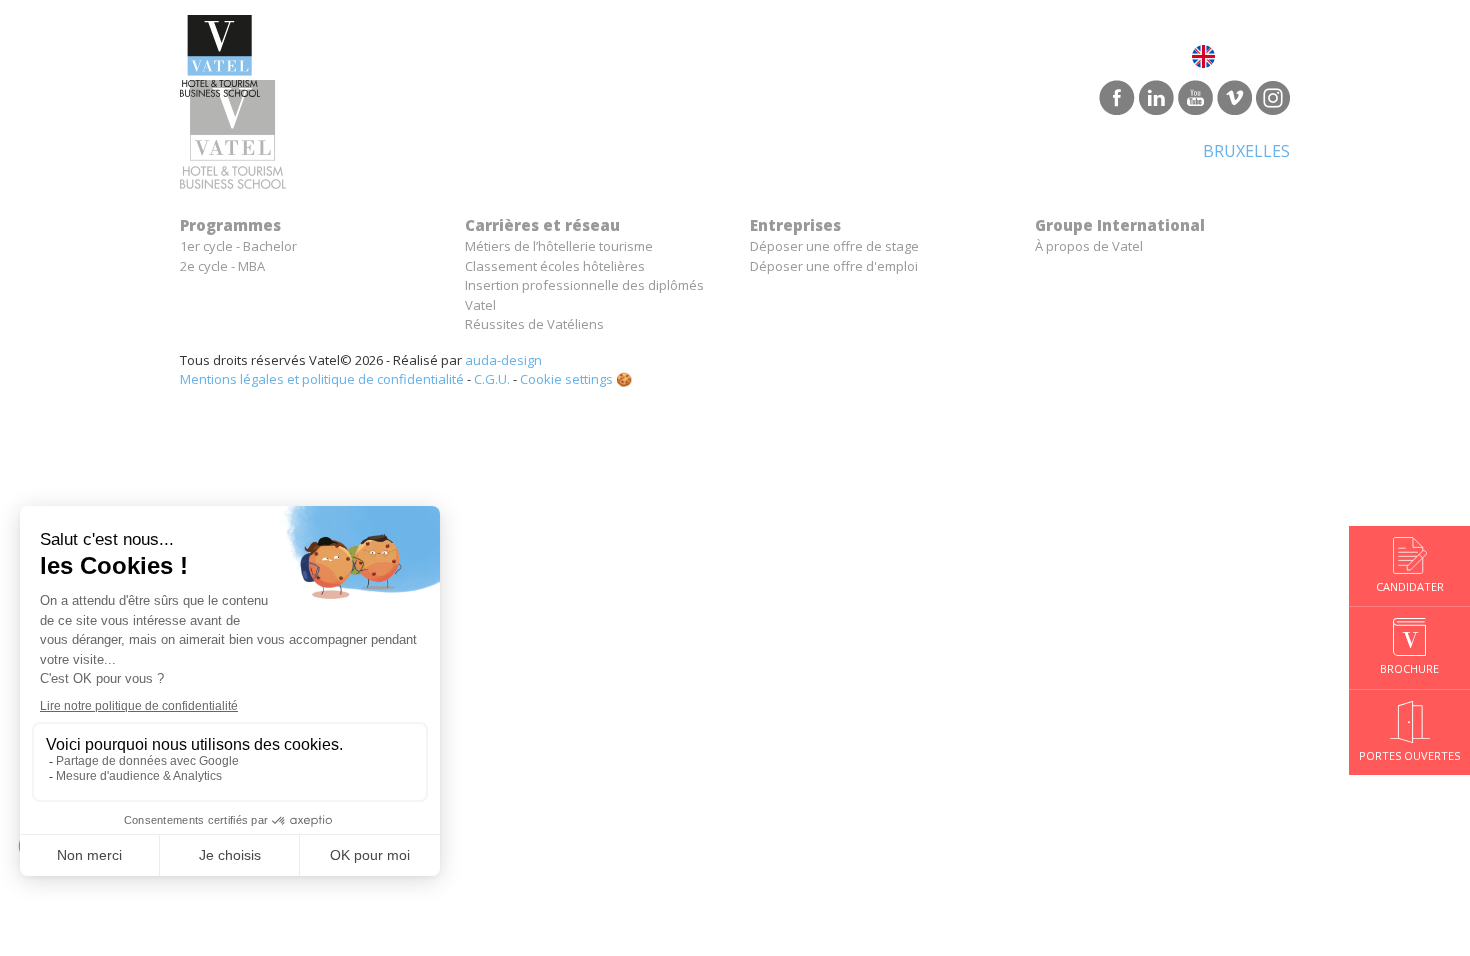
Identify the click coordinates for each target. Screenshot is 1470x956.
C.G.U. (492, 379)
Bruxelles (1246, 151)
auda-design (503, 360)
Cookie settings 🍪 (576, 379)
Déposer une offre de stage (834, 246)
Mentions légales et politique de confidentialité (322, 379)
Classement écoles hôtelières (555, 266)
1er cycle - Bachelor (238, 246)
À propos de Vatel (1089, 246)
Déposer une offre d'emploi (834, 266)
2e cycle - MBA (222, 266)
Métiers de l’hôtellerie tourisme (559, 246)
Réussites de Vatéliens (534, 324)
